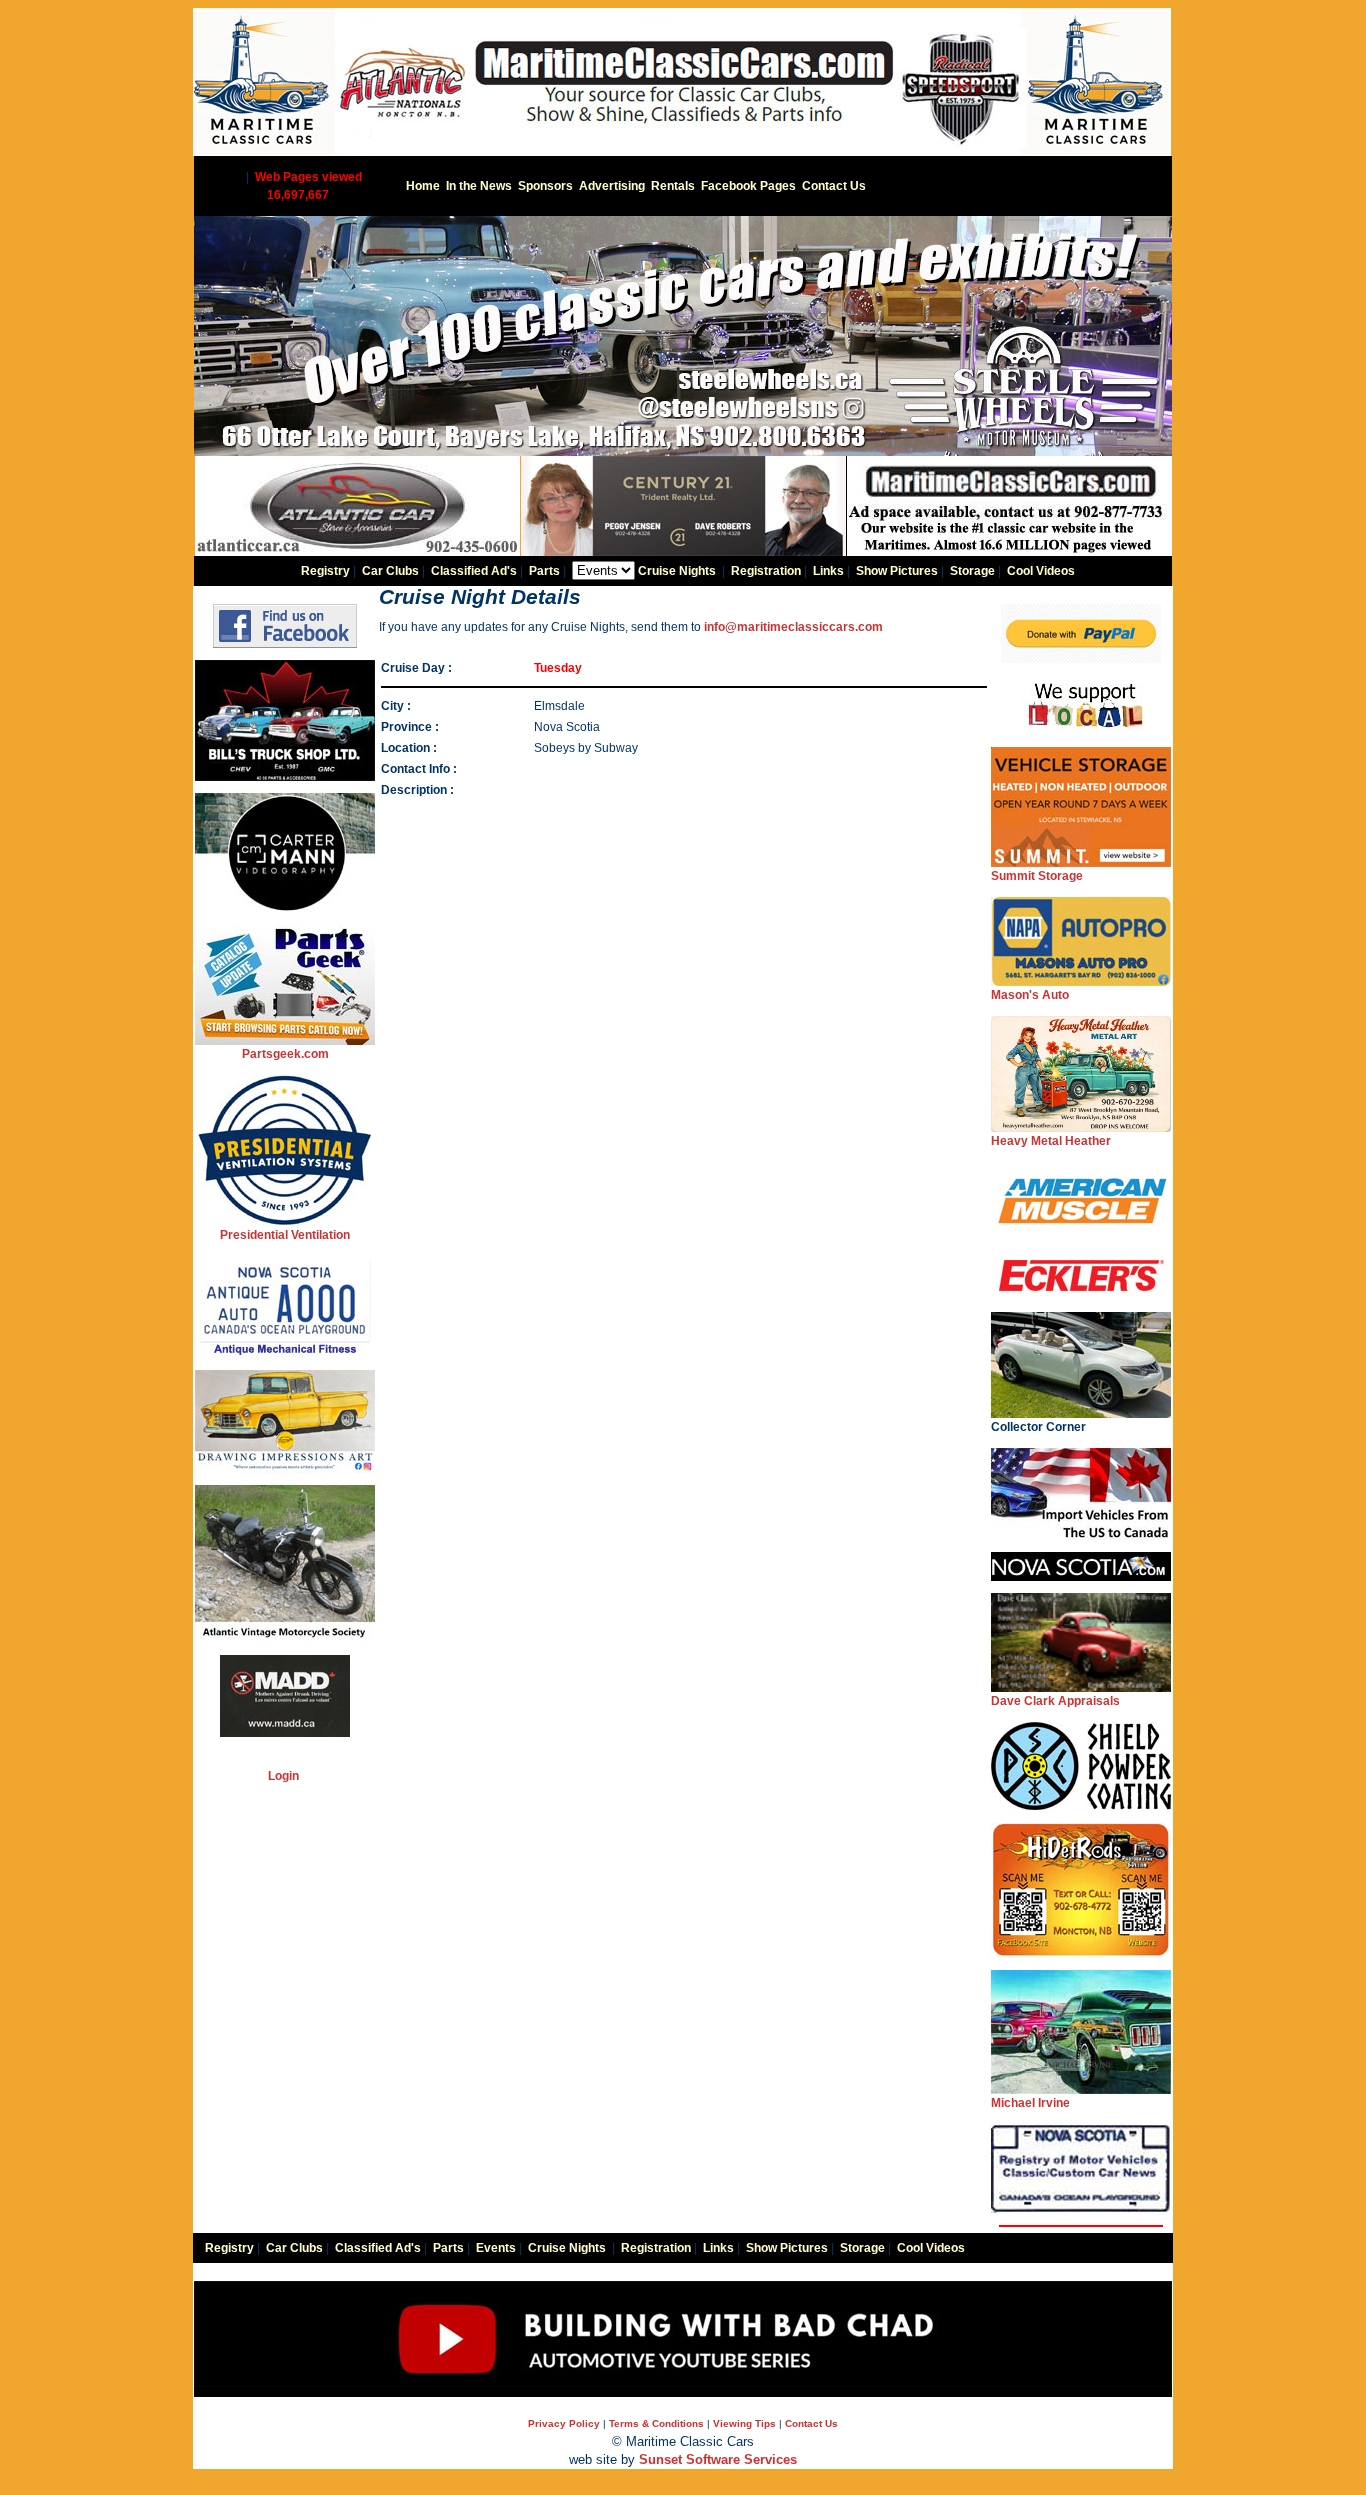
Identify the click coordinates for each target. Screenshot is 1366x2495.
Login (283, 1776)
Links (828, 571)
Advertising (612, 186)
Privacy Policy (564, 2423)
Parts (544, 571)
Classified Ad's (474, 571)
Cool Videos (1041, 571)
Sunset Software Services (718, 2459)
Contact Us (834, 186)
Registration (766, 571)
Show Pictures (897, 571)
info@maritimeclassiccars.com (793, 627)
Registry (325, 571)
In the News (479, 186)
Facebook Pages (748, 186)
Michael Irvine (1030, 2103)
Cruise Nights (677, 571)
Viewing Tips (744, 2423)
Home (423, 186)
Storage (972, 571)
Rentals (673, 186)
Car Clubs (390, 571)
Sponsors (545, 186)
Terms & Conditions (656, 2423)
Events (496, 2248)
